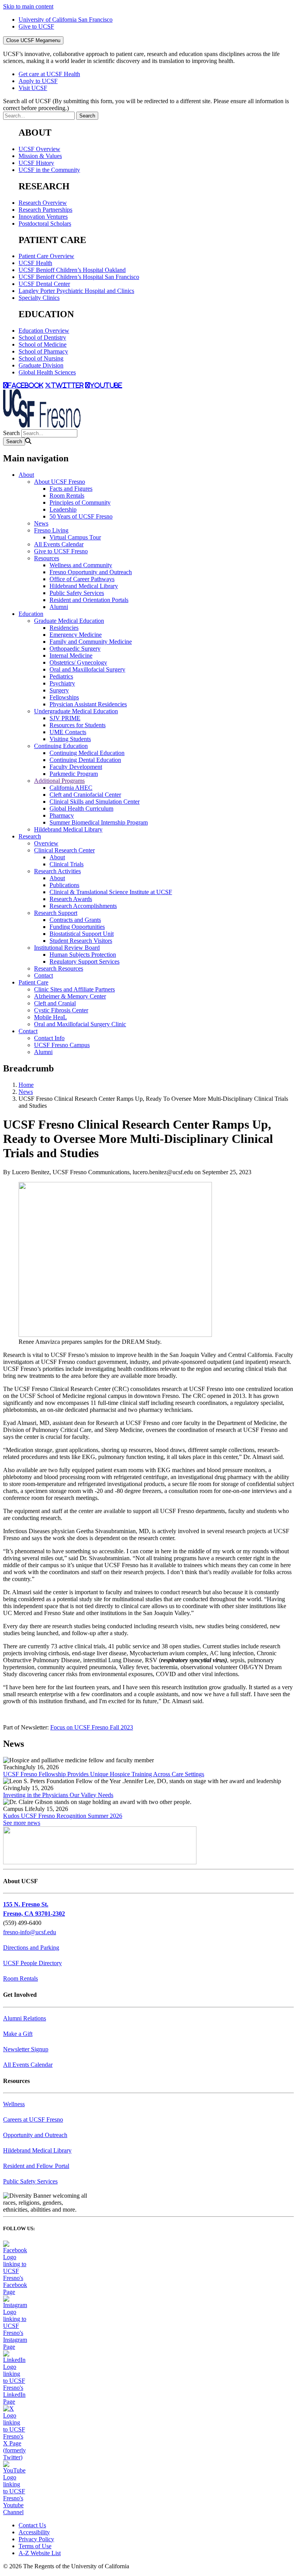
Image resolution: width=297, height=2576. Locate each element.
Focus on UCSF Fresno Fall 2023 (92, 1727)
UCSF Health (35, 263)
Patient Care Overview (46, 256)
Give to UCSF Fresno (61, 551)
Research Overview (43, 203)
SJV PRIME (65, 718)
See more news (22, 1823)
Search (11, 433)
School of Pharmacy (43, 351)
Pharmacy (62, 815)
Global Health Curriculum (81, 809)
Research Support (56, 913)
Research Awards (71, 899)
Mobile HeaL (50, 1017)
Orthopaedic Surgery (75, 649)
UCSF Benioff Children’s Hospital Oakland (72, 270)
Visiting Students (70, 739)
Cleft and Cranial (55, 1003)
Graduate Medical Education (69, 621)
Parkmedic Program (74, 774)
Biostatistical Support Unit (82, 934)
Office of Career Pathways (82, 579)
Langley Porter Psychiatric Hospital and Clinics (76, 291)
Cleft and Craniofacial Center (85, 795)
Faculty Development (76, 767)
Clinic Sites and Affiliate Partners (74, 989)
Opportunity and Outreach (35, 2135)
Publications (64, 885)
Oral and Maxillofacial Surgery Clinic (80, 1024)
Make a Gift (18, 2034)
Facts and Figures (71, 489)
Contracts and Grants (75, 920)
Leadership (63, 509)
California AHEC (71, 788)
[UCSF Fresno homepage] (42, 426)
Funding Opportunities (77, 927)
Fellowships (64, 697)
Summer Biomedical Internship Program (99, 822)
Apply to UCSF (38, 81)
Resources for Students (78, 725)
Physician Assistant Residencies (88, 704)
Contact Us (32, 2525)
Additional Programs (59, 781)
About (26, 475)
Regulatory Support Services (84, 962)
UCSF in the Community (49, 170)
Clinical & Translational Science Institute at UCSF (111, 892)
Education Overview (44, 331)
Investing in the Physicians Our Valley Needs (58, 1795)
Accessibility (34, 2532)
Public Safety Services (77, 593)
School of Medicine (43, 344)
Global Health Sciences (47, 372)
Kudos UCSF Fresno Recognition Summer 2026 (63, 1816)
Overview (46, 843)
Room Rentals (67, 496)
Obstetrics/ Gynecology (78, 662)
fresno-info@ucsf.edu (30, 1932)
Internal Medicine (71, 655)
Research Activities (57, 871)
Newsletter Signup (26, 2049)
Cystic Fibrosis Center (61, 1010)
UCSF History (36, 163)
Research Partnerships (45, 210)
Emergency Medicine (76, 635)
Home (26, 1085)
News (41, 523)
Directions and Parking (31, 1948)
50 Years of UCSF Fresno (81, 516)
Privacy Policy (36, 2539)
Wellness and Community (81, 565)
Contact (44, 975)
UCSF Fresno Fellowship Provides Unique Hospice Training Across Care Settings (104, 1774)
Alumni (59, 607)
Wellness (14, 2104)
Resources (47, 558)
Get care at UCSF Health (49, 74)
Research (30, 836)
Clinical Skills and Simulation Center (95, 802)
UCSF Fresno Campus (62, 1045)
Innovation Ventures (43, 217)
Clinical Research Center (64, 850)
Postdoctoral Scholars (45, 224)
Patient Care (33, 982)
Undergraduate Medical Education (76, 711)
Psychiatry (62, 683)
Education (31, 614)
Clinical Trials (67, 864)
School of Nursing (41, 358)
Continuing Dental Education (85, 760)
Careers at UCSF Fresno (33, 2119)
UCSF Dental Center (44, 284)
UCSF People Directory (32, 1963)
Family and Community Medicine (91, 642)
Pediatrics (61, 676)
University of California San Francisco (66, 20)
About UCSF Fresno (60, 482)
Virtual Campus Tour (75, 537)
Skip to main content (28, 6)
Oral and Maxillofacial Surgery (87, 669)
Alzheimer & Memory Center (70, 996)
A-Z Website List (40, 2553)
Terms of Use (35, 2546)
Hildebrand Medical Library (84, 586)
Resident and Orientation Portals (89, 600)
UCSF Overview (39, 149)
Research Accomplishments (83, 906)
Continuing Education (61, 746)
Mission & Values (40, 156)
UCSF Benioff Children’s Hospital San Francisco (79, 277)
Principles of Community (80, 502)
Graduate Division (41, 365)
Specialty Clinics (39, 298)
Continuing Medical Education (87, 753)
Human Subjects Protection (83, 955)
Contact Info (49, 1038)
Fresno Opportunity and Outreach (91, 572)
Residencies (64, 628)
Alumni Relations (25, 2018)
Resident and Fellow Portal (36, 2166)
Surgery (59, 690)
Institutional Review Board (67, 948)
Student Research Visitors (81, 941)
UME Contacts (68, 732)
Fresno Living (51, 530)
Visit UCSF (33, 88)
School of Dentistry (42, 338)
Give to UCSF (36, 26)
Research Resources (59, 968)
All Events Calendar (59, 544)
